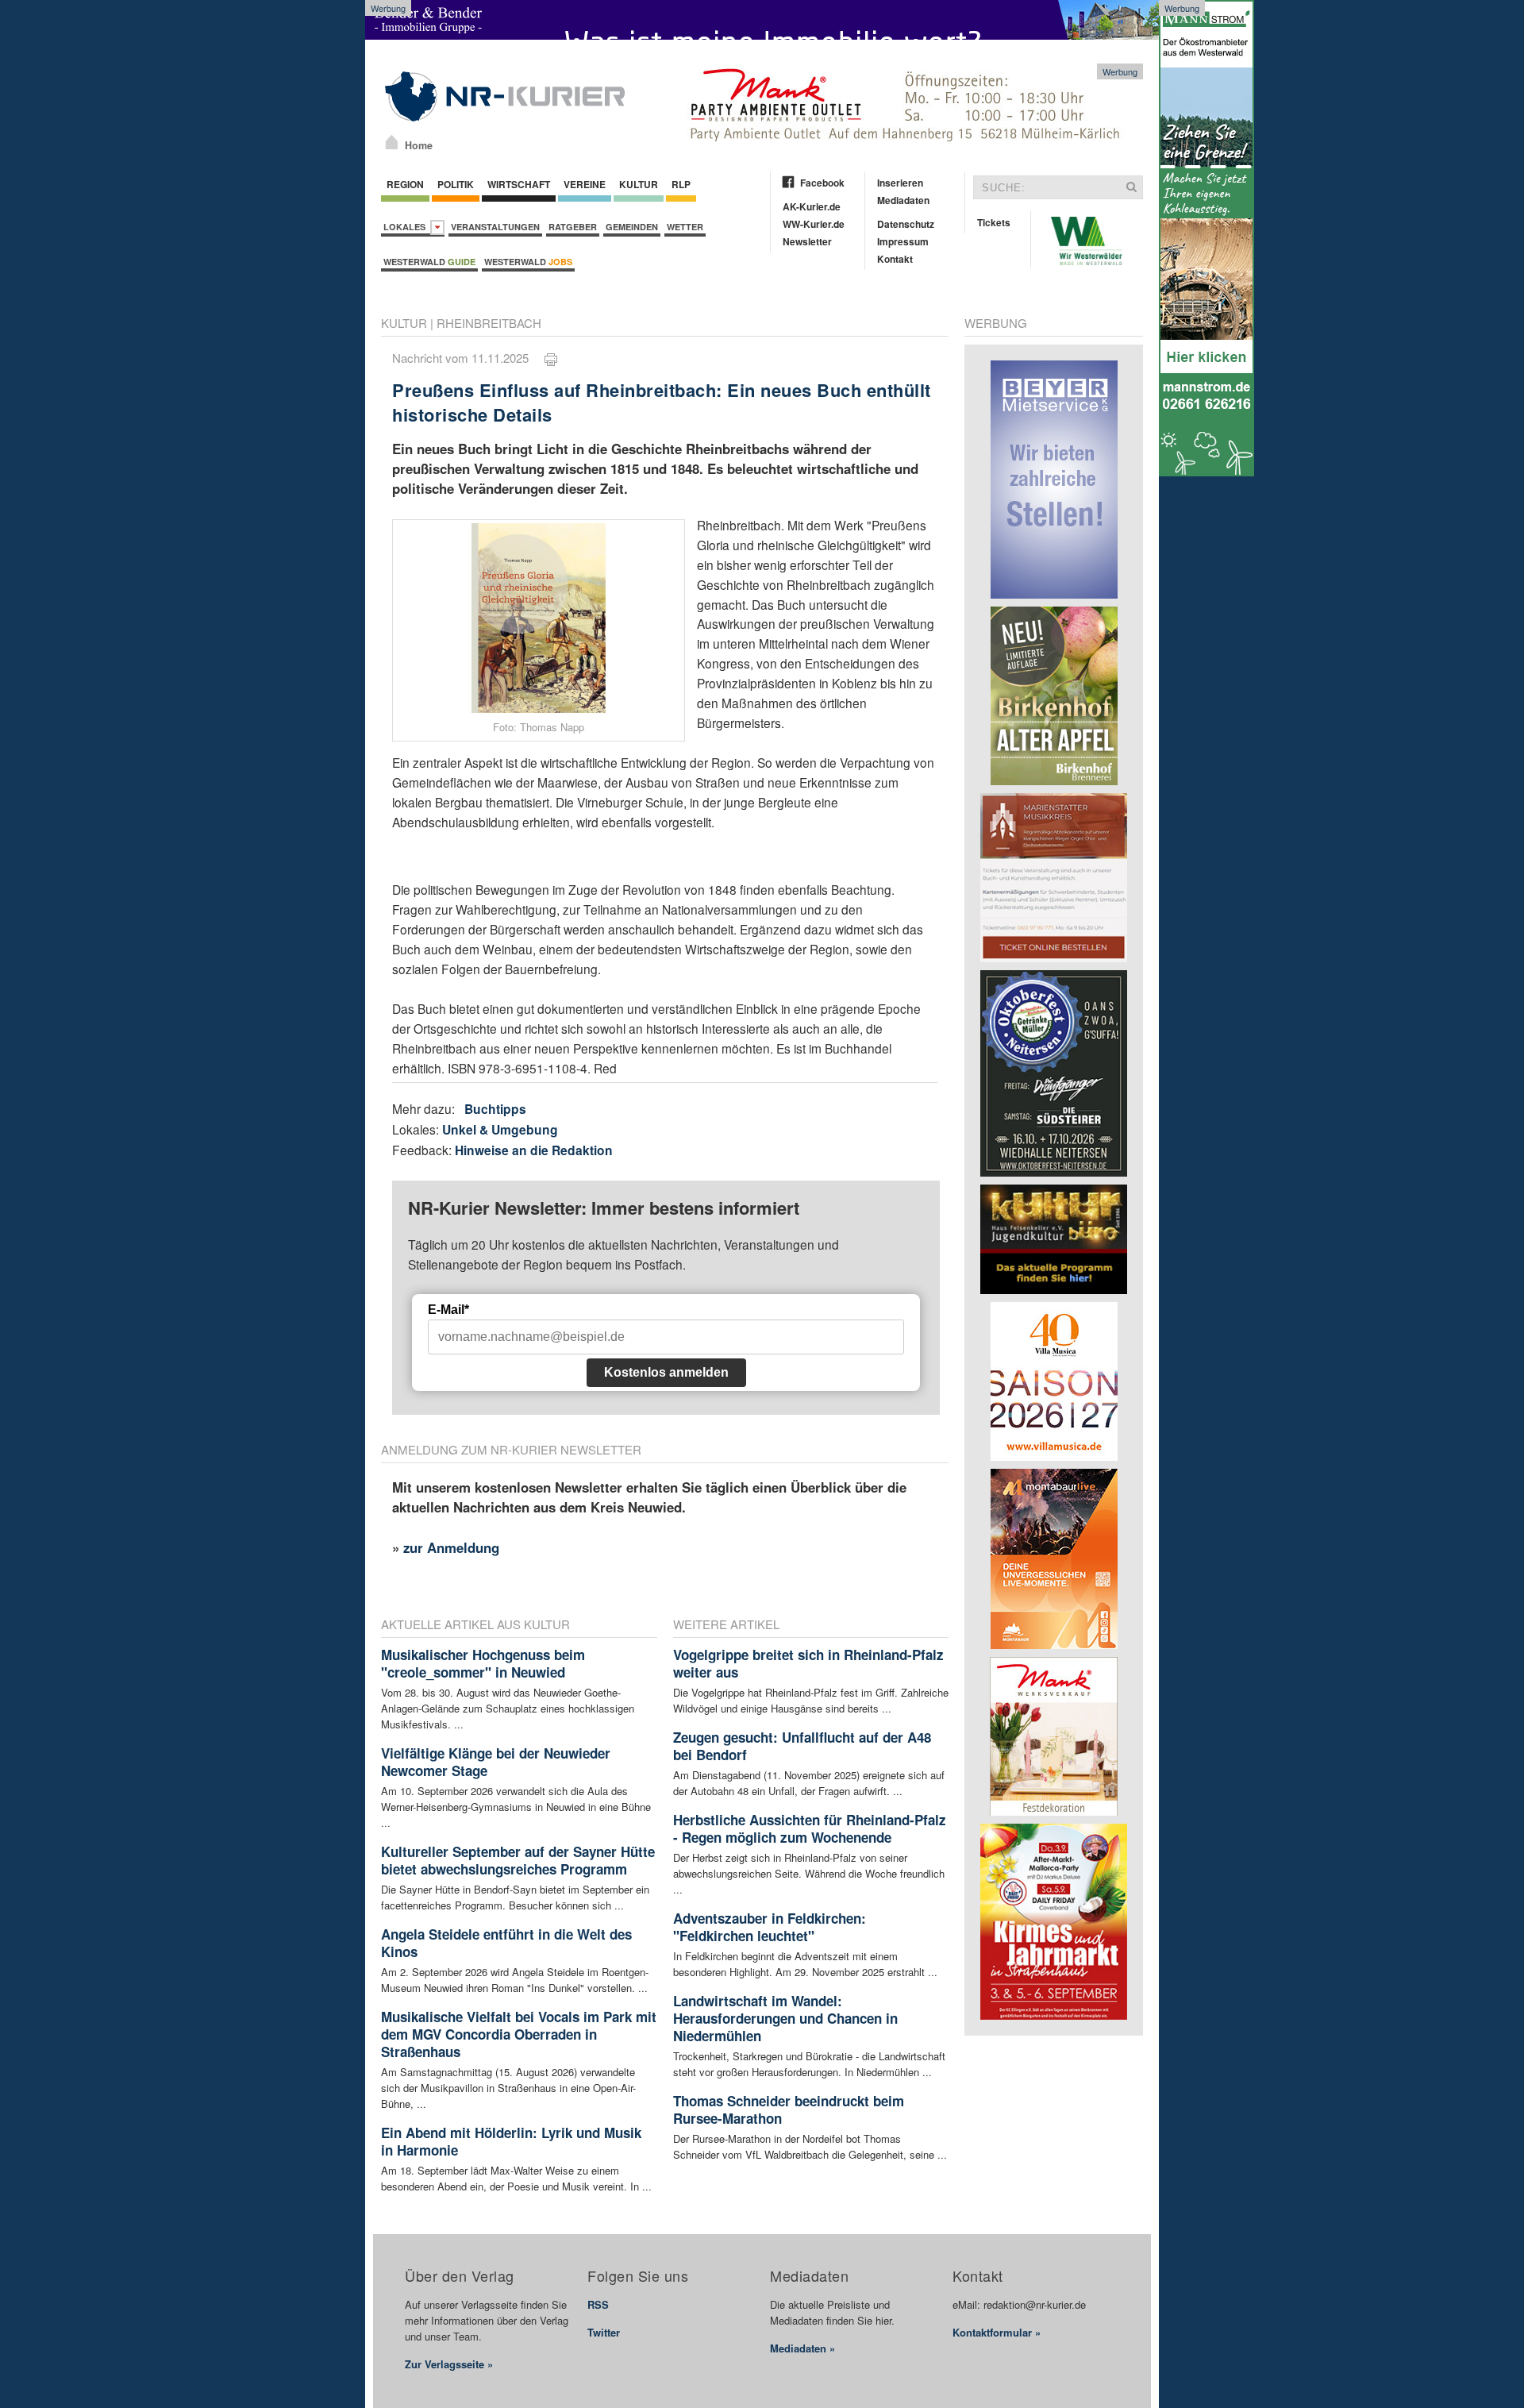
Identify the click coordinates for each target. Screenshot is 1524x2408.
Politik (456, 184)
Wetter (685, 227)
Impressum (903, 241)
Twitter (604, 2332)
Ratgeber (573, 227)
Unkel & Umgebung (500, 1129)
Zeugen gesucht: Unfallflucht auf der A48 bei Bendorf (802, 1746)
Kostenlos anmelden (666, 1372)
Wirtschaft (519, 184)
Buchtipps (495, 1109)
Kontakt (895, 259)
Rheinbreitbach (489, 323)
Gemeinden (632, 227)
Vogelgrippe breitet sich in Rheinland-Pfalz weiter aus (808, 1663)
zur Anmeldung (451, 1547)
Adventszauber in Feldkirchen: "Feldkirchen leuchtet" (770, 1927)
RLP (681, 184)
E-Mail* (448, 1310)
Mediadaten (903, 200)
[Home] (392, 142)
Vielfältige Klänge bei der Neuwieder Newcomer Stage (496, 1762)
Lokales (407, 227)
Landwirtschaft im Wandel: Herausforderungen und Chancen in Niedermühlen (785, 2018)
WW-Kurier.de (814, 224)
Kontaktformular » (997, 2332)
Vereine (585, 184)
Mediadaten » (802, 2348)
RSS (598, 2304)
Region (405, 184)
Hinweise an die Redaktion (534, 1150)
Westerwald (429, 262)
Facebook (822, 183)
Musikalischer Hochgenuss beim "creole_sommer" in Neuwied (483, 1663)
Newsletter (807, 241)
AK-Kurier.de (812, 206)
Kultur (639, 184)
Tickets (994, 222)
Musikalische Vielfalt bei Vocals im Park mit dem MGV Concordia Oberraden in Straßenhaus (519, 2034)
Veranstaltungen (495, 227)
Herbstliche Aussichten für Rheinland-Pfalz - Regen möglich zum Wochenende (810, 1828)
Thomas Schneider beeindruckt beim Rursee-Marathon (789, 2109)
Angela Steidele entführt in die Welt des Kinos (506, 1943)
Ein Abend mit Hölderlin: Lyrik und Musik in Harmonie (511, 2141)
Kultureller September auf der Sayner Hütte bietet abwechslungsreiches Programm (518, 1860)
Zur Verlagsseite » (449, 2364)
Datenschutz (906, 224)
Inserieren (900, 183)
